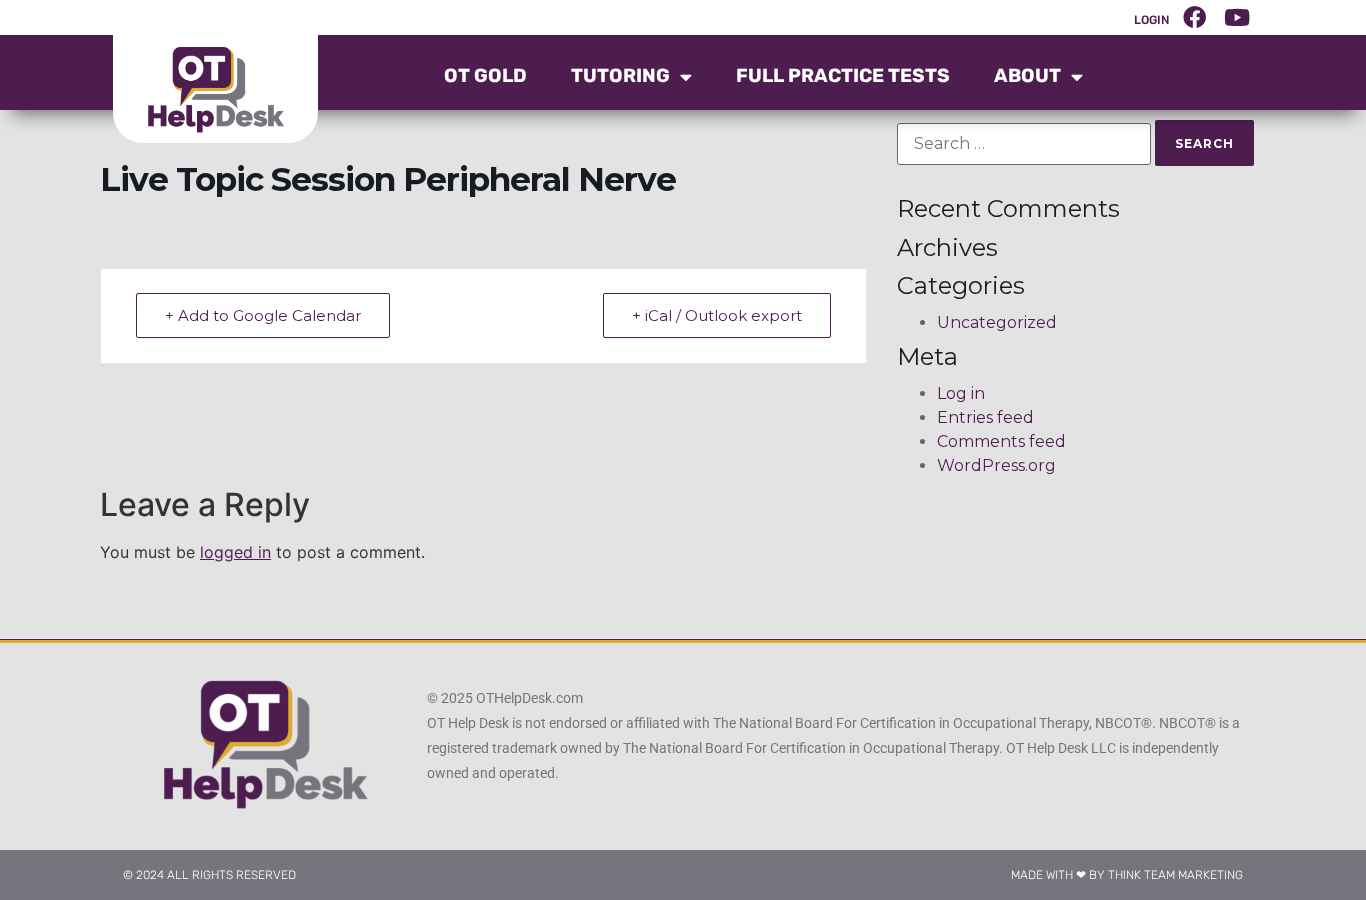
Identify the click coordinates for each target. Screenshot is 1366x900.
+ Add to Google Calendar (263, 315)
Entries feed (985, 417)
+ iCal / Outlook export (717, 315)
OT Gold (485, 75)
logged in (235, 552)
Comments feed (1001, 441)
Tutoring (620, 75)
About (1027, 75)
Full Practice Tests (843, 75)
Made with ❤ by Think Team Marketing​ (1127, 875)
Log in (961, 393)
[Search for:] (1024, 144)
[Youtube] (1237, 17)
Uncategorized (997, 322)
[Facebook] (1195, 17)
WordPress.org (996, 465)
